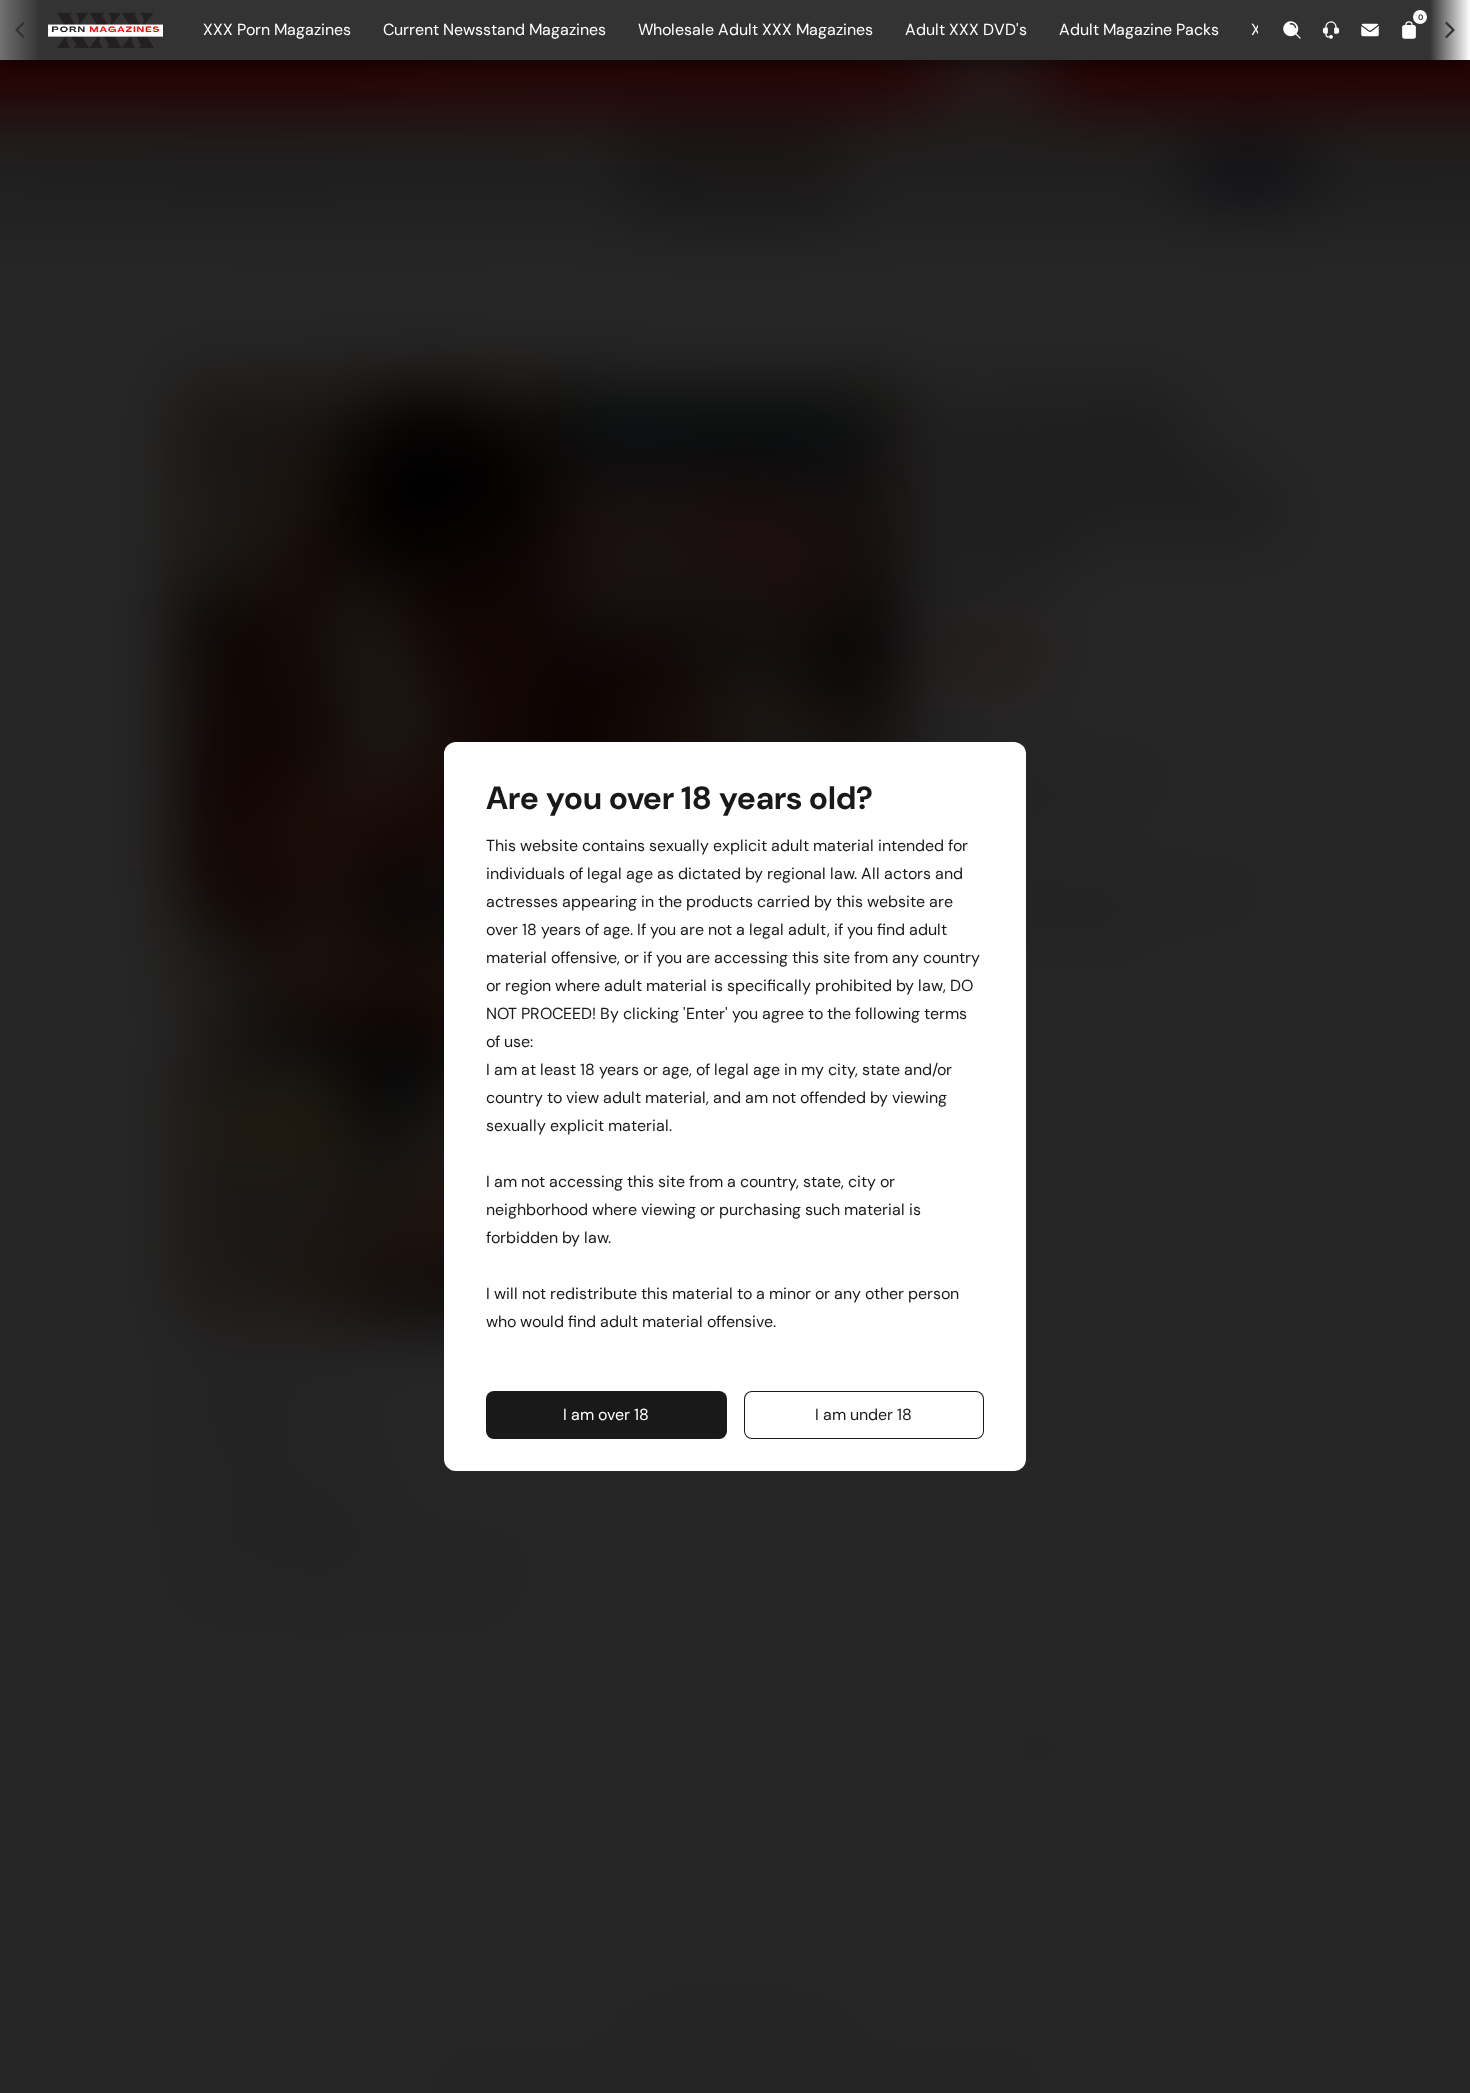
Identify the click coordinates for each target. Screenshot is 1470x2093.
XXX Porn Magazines (277, 29)
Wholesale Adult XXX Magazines (755, 29)
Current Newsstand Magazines (494, 29)
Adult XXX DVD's (966, 29)
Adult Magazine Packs (1139, 29)
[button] (606, 1415)
